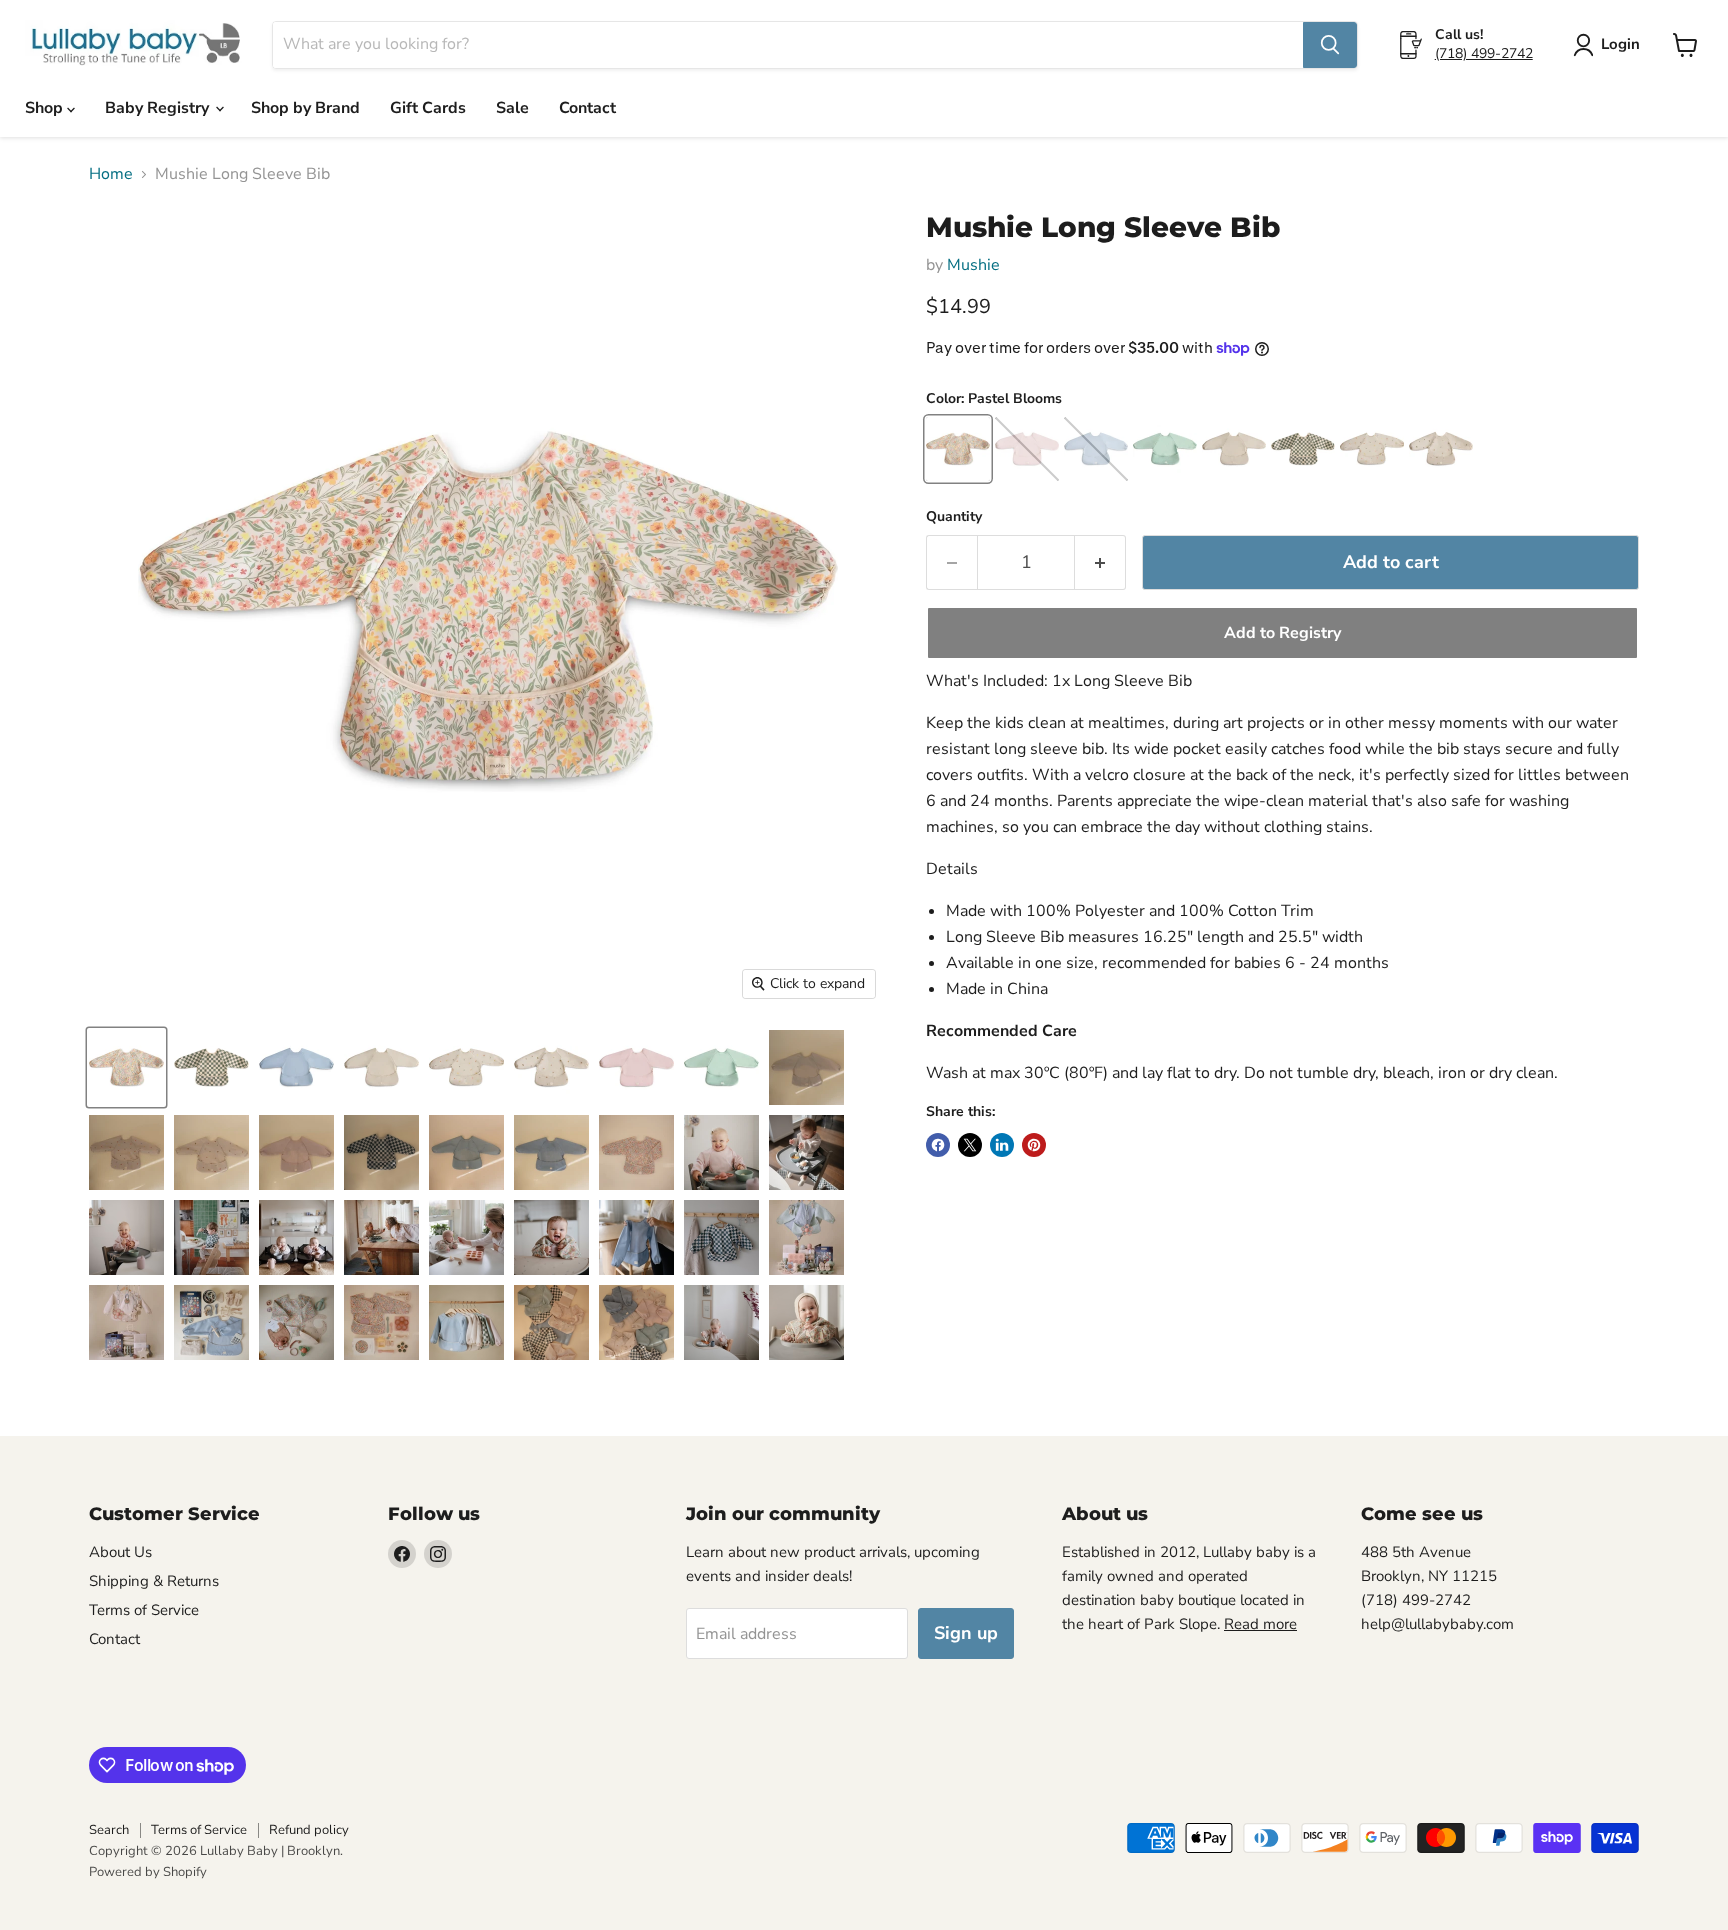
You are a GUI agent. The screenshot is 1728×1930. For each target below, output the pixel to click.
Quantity (954, 517)
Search (109, 1830)
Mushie (973, 265)
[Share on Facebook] (938, 1145)
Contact (587, 108)
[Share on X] (970, 1145)
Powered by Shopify (148, 1872)
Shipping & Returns (154, 1581)
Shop (46, 108)
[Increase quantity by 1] (1100, 562)
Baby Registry (159, 108)
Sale (512, 108)
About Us (120, 1552)
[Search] (1330, 45)
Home (111, 174)
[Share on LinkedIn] (1002, 1145)
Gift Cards (428, 108)
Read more (1260, 1624)
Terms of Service (144, 1610)
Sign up (966, 1633)
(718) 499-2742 (1484, 53)
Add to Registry (1282, 633)
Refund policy (309, 1830)
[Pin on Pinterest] (1034, 1145)
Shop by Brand (305, 108)
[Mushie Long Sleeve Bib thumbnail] (126, 1067)
